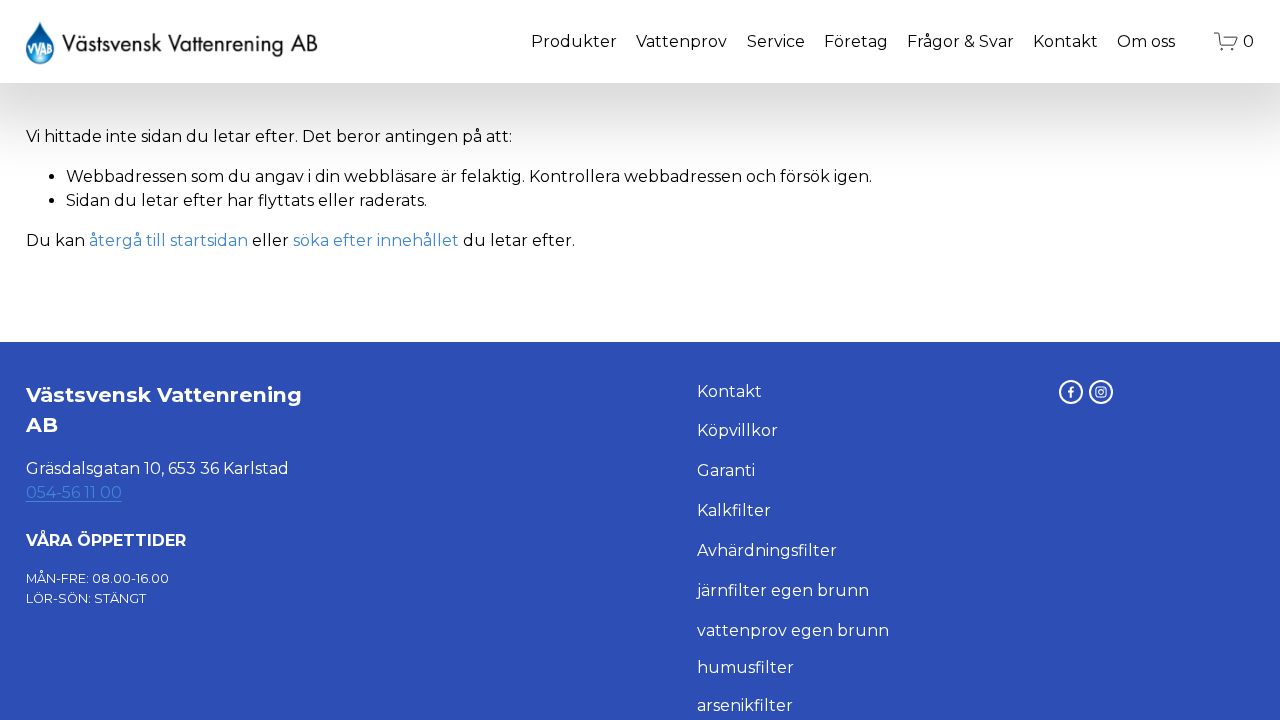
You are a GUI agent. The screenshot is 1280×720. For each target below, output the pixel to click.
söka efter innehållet (376, 240)
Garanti (726, 470)
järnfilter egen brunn (783, 590)
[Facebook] (1071, 392)
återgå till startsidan (168, 240)
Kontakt (1065, 41)
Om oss (1146, 41)
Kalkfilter (734, 510)
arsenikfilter (745, 705)
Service (776, 41)
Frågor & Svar (960, 41)
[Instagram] (1101, 392)
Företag (856, 41)
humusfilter (745, 667)
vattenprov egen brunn (793, 630)
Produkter (574, 41)
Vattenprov (681, 41)
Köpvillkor (737, 430)
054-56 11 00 (74, 492)
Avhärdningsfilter (767, 550)
